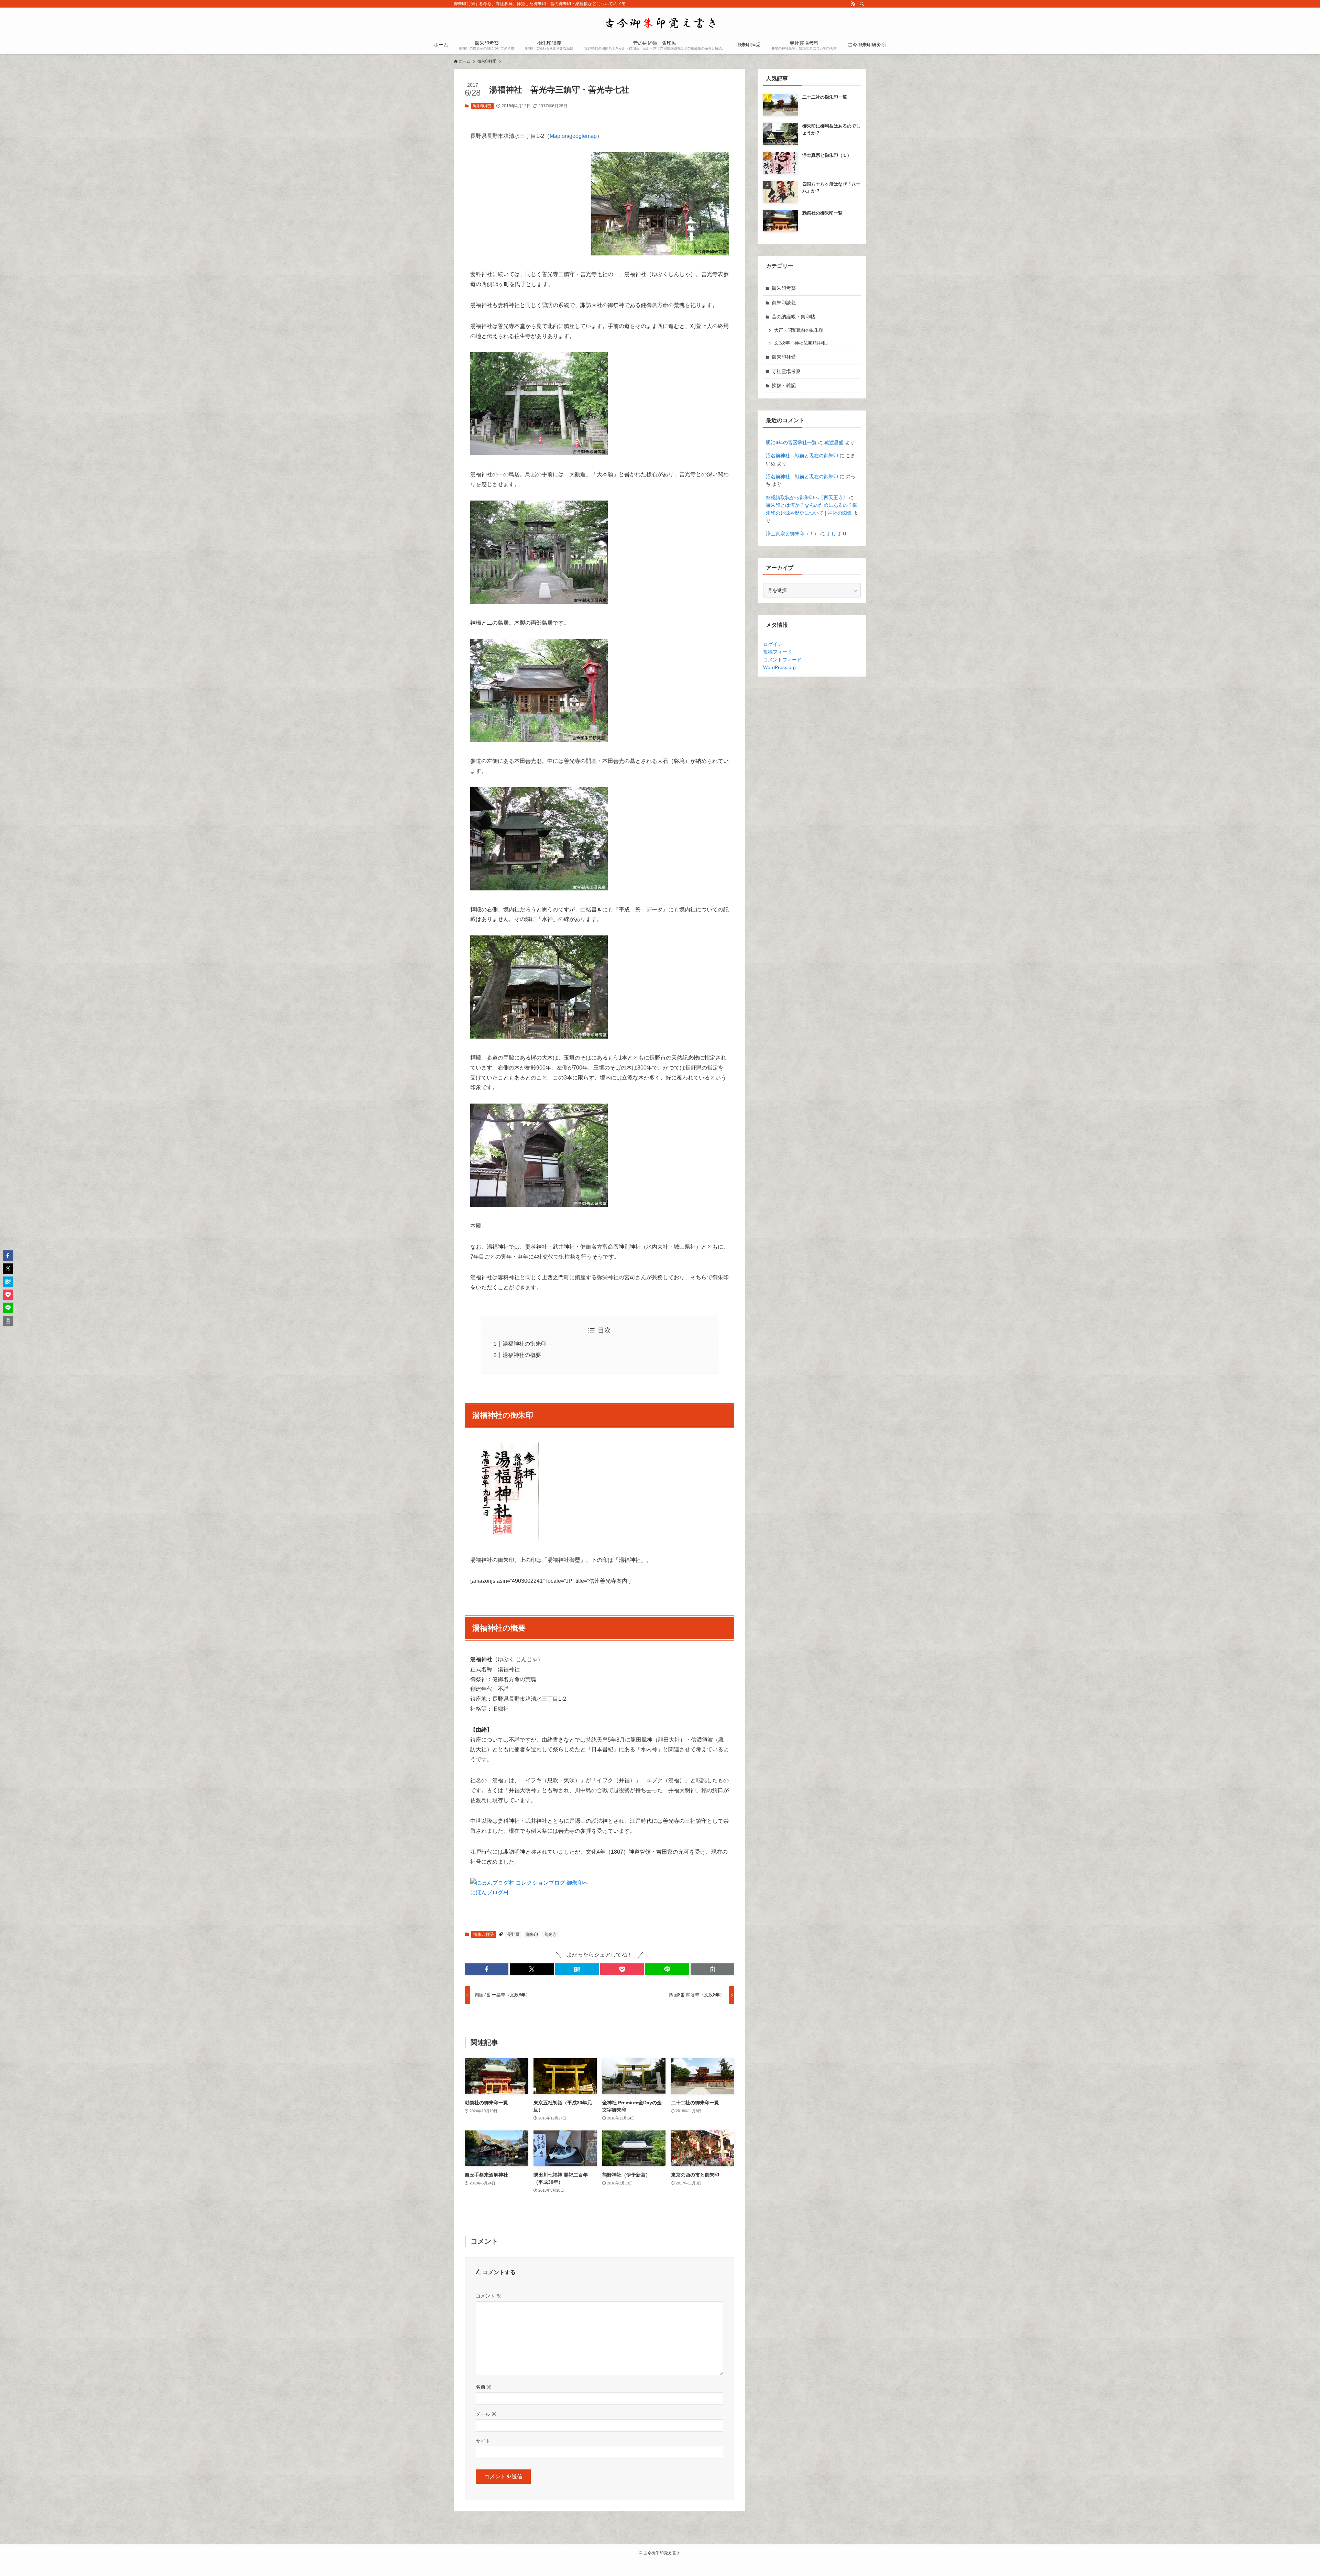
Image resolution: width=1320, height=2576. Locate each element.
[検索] (862, 4)
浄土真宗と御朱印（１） (792, 534)
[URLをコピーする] (712, 1969)
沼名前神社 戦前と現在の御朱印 (802, 456)
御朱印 (532, 1934)
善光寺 (550, 1934)
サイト (483, 2441)
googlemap (583, 136)
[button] (487, 1969)
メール (486, 2414)
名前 (484, 2387)
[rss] (853, 4)
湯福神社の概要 (522, 1355)
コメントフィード (782, 660)
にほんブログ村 (489, 1892)
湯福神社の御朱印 (525, 1344)
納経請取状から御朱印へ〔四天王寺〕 (807, 497)
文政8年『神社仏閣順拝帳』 (802, 343)
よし (831, 534)
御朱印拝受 (482, 106)
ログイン (773, 644)
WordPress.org (779, 667)
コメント (488, 2296)
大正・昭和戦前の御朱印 (799, 330)
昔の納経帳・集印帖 (793, 317)
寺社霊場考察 (786, 371)
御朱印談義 (784, 303)
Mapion (559, 136)
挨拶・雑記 (784, 385)
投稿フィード (778, 652)
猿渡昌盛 (834, 442)
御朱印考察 (784, 288)
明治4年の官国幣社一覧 (791, 442)
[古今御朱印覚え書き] (660, 23)
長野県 (513, 1934)
